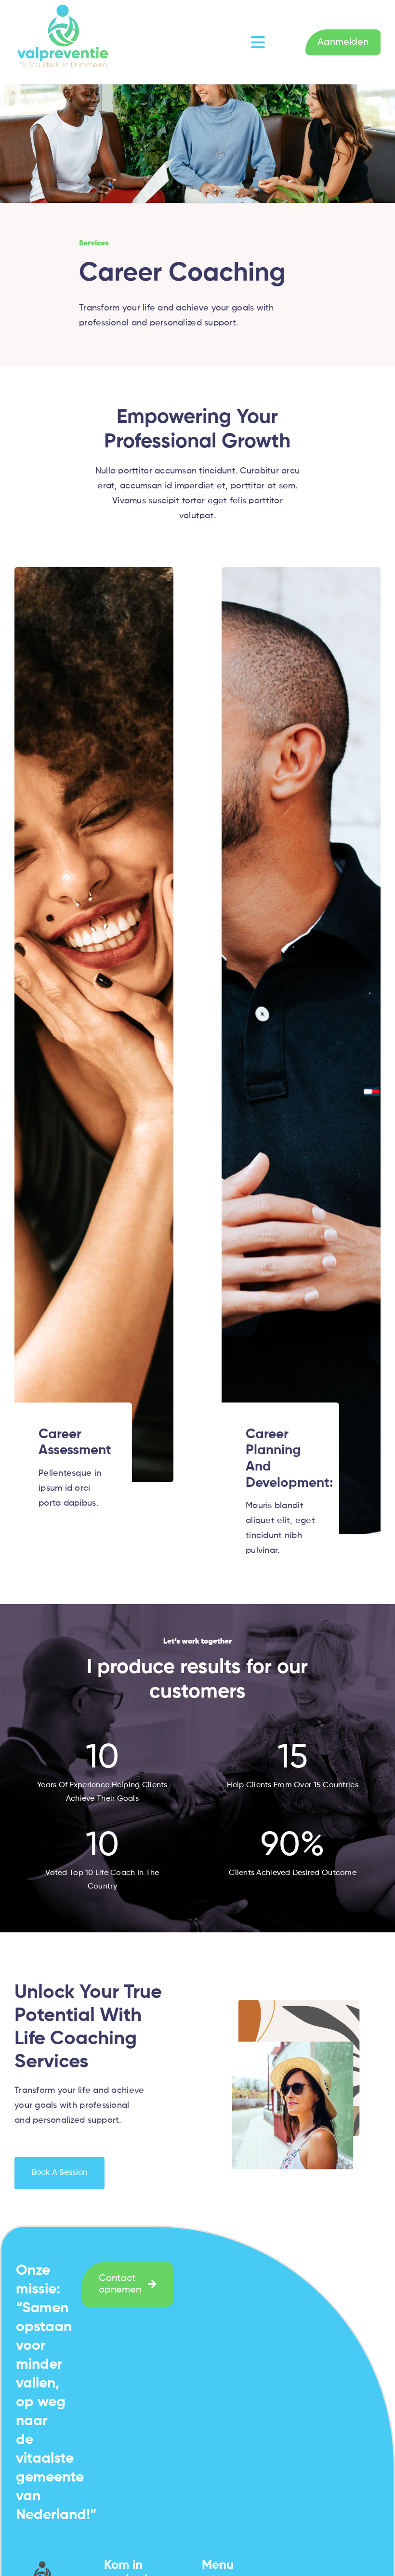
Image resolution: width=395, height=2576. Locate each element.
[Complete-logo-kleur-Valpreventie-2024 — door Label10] (63, 4)
